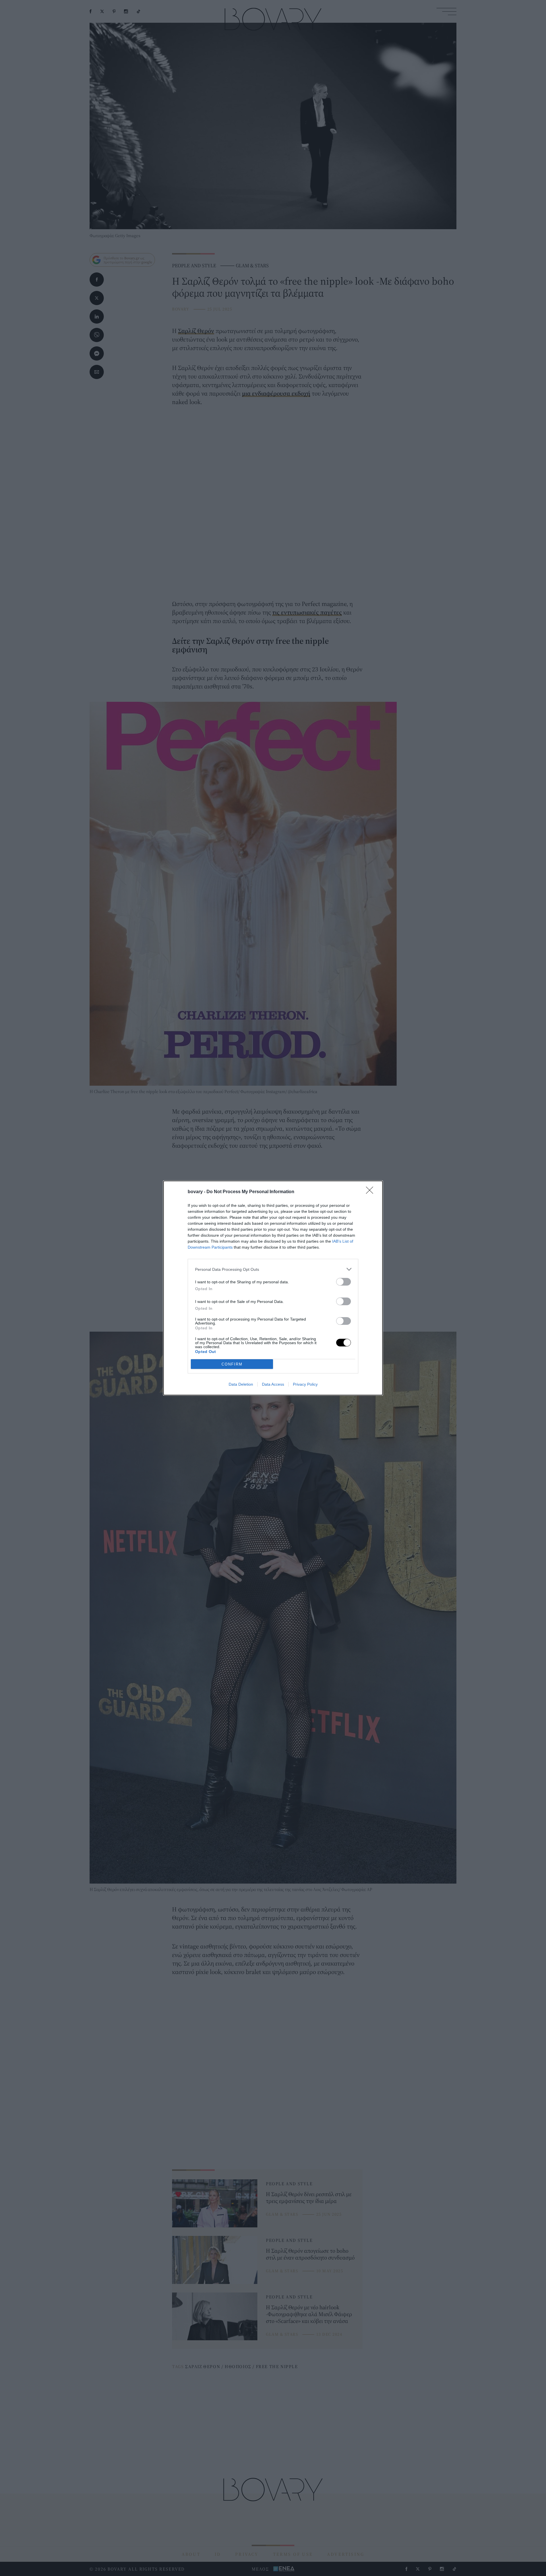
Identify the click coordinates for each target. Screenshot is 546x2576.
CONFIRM (232, 1364)
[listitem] (273, 1269)
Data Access (273, 1384)
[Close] (371, 1192)
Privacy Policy (305, 1384)
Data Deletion (241, 1384)
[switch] (344, 1282)
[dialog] (273, 1288)
